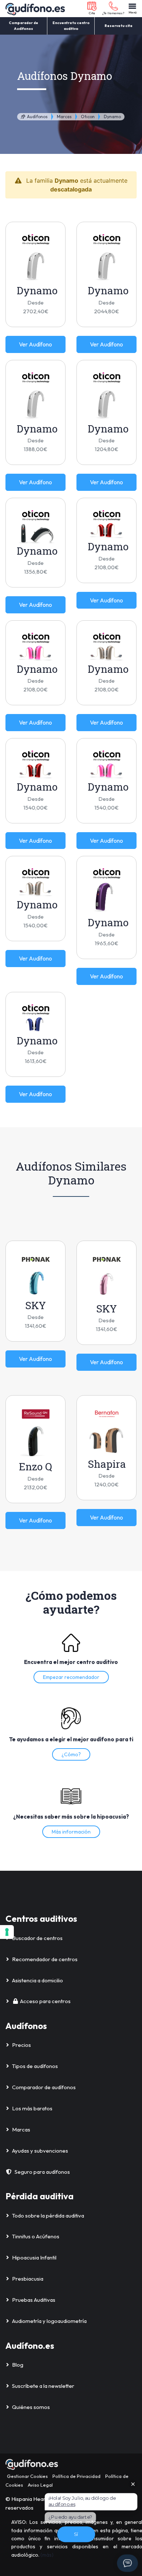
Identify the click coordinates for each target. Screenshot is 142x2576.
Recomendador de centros (45, 1959)
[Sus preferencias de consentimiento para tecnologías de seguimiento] (7, 1932)
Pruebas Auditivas (34, 2300)
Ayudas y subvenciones (40, 2151)
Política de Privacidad (76, 2476)
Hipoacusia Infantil (34, 2257)
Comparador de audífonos (44, 2087)
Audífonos (37, 117)
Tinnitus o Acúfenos (36, 2236)
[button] (92, 9)
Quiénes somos (31, 2407)
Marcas (64, 117)
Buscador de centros (37, 1938)
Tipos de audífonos (35, 2066)
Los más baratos (32, 2108)
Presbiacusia (28, 2279)
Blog (18, 2365)
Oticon (88, 117)
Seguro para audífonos (42, 2172)
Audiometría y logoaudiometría (49, 2321)
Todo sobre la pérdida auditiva (48, 2216)
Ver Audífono (35, 344)
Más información (71, 1832)
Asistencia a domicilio (38, 1980)
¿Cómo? (71, 1754)
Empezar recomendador (71, 1677)
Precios (21, 2045)
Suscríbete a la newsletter (43, 2386)
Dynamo (112, 117)
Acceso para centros (45, 2001)
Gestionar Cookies (27, 2476)
